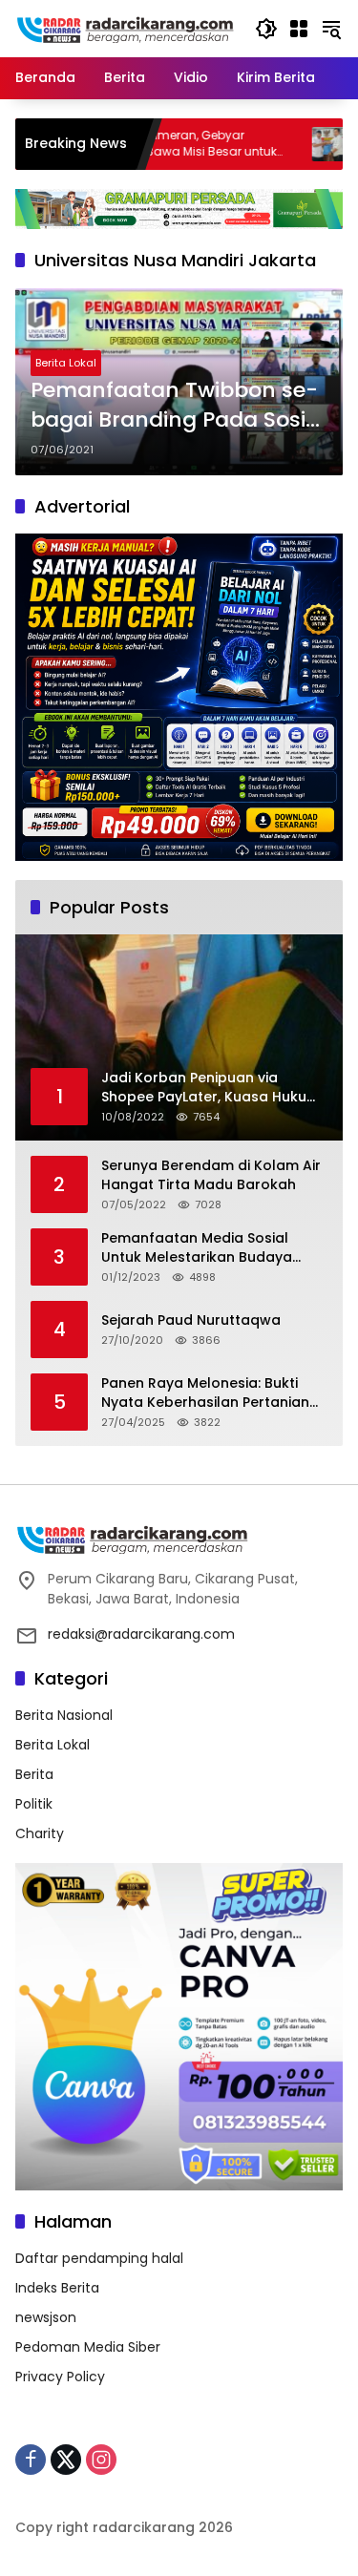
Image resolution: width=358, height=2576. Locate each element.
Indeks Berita (57, 2288)
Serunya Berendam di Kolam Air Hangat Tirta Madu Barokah (211, 1175)
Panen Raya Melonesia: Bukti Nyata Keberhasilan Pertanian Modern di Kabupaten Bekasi (205, 1393)
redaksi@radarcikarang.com (141, 1634)
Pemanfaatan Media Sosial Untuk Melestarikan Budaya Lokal (197, 1248)
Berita (34, 1774)
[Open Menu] (299, 29)
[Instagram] (101, 2460)
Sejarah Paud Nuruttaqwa (191, 1320)
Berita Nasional (64, 1715)
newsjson (46, 2317)
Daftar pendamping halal (99, 2258)
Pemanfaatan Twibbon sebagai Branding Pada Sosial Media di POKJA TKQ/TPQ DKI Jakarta (178, 406)
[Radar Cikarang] (126, 28)
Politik (34, 1804)
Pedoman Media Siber (88, 2347)
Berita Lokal (66, 363)
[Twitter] (66, 2460)
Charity (40, 1833)
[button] (266, 29)
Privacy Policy (60, 2377)
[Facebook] (31, 2460)
